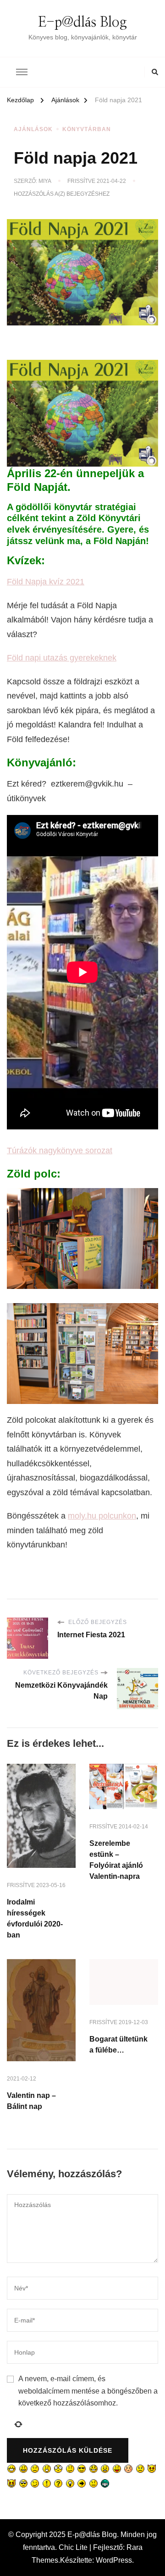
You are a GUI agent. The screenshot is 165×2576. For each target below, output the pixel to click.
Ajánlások (33, 129)
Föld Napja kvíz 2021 (46, 582)
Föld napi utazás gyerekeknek (62, 658)
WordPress (114, 2560)
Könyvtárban (87, 129)
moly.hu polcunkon (102, 1516)
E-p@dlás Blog (82, 22)
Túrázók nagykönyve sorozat (60, 1150)
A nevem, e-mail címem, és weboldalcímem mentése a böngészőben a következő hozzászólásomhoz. (88, 2391)
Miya (45, 181)
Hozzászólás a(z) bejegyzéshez (62, 194)
